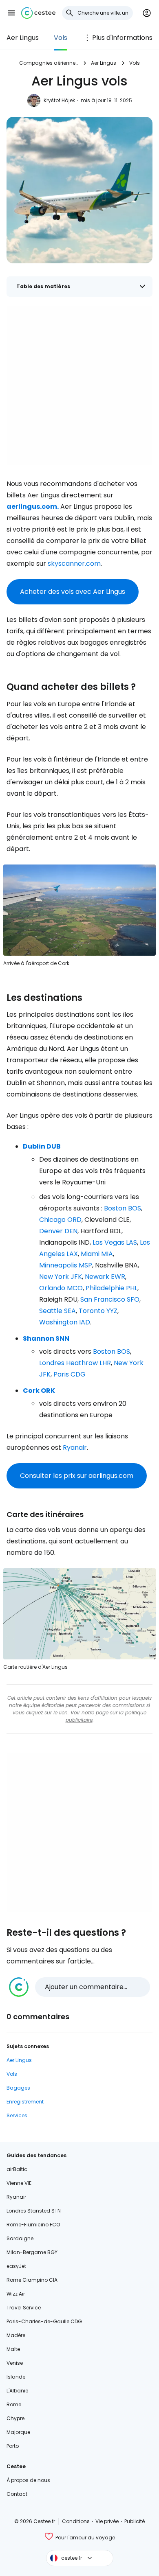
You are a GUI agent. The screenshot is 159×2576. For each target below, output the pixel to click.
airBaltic (17, 2169)
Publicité (135, 2521)
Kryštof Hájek (59, 100)
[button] (11, 13)
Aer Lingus (23, 38)
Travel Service (24, 2308)
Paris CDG (70, 1374)
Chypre (15, 2418)
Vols (61, 38)
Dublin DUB (42, 1146)
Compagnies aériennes (49, 63)
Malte (13, 2349)
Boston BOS (123, 1208)
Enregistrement (25, 2102)
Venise (15, 2363)
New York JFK (61, 1277)
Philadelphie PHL (112, 1288)
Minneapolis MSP (66, 1265)
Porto (13, 2446)
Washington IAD (65, 1322)
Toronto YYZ (98, 1311)
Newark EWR (105, 1277)
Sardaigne (20, 2238)
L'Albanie (17, 2391)
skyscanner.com (74, 564)
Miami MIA (97, 1254)
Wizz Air (16, 2294)
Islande (16, 2377)
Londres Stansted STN (34, 2211)
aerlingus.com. (33, 507)
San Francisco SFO (110, 1299)
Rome (14, 2404)
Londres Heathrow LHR (75, 1363)
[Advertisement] (79, 386)
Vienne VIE (19, 2183)
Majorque (18, 2432)
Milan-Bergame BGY (32, 2252)
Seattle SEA (57, 1311)
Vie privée (107, 2521)
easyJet (16, 2266)
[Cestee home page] (38, 13)
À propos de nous (28, 2480)
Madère (16, 2335)
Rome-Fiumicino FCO (33, 2225)
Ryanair (75, 1448)
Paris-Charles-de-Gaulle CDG (44, 2321)
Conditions (76, 2521)
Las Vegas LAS (115, 1242)
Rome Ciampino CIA (32, 2280)
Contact (17, 2494)
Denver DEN (58, 1231)
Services (17, 2115)
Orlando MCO (61, 1288)
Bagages (18, 2088)
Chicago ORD (60, 1220)
